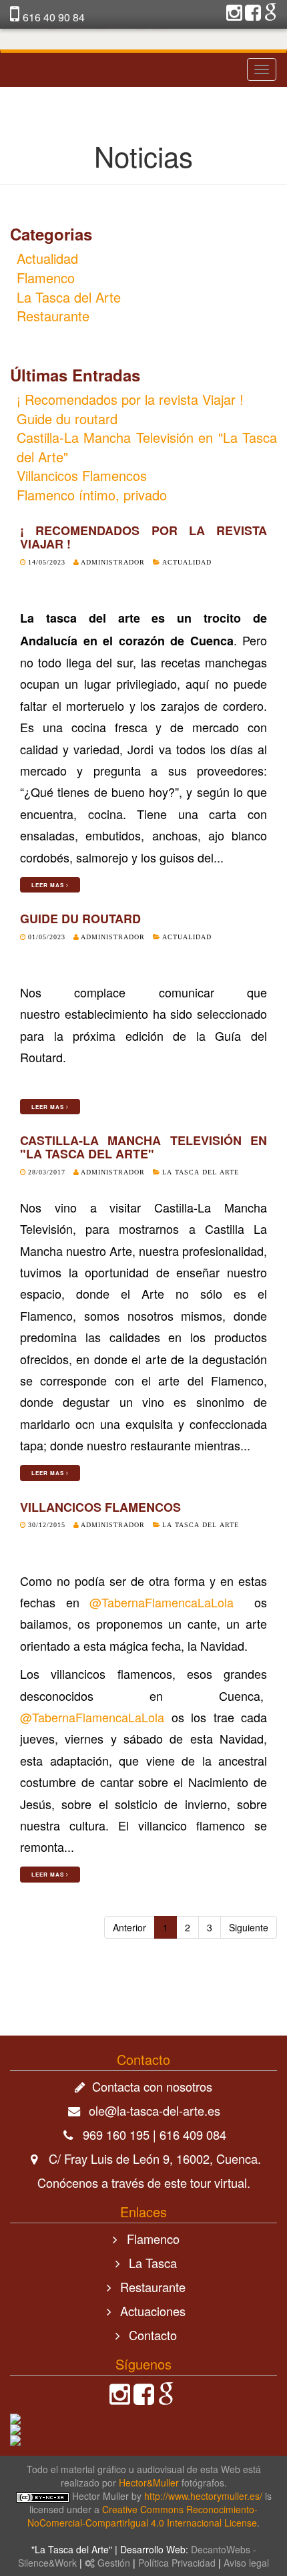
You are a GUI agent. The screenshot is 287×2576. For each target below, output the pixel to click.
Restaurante (53, 316)
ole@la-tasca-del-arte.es (155, 2110)
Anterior (129, 1927)
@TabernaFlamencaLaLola (162, 1602)
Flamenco (46, 278)
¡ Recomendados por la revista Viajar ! (130, 399)
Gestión (112, 2563)
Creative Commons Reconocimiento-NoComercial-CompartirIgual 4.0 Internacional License (142, 2516)
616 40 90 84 (54, 17)
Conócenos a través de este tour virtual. (144, 2183)
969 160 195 (116, 2134)
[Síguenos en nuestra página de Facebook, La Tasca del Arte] (144, 2398)
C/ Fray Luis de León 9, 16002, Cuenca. (155, 2158)
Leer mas (49, 885)
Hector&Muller (149, 2482)
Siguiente (249, 1927)
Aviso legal (246, 2563)
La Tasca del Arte (69, 297)
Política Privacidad (178, 2563)
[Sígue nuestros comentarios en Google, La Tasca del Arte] (270, 15)
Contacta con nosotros (152, 2086)
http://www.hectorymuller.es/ (203, 2496)
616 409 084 (193, 2134)
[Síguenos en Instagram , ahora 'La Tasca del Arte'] (234, 15)
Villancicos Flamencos (82, 475)
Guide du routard (67, 419)
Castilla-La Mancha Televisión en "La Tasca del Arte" (147, 447)
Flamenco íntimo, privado (92, 495)
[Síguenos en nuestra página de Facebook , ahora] (253, 15)
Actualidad (47, 258)
